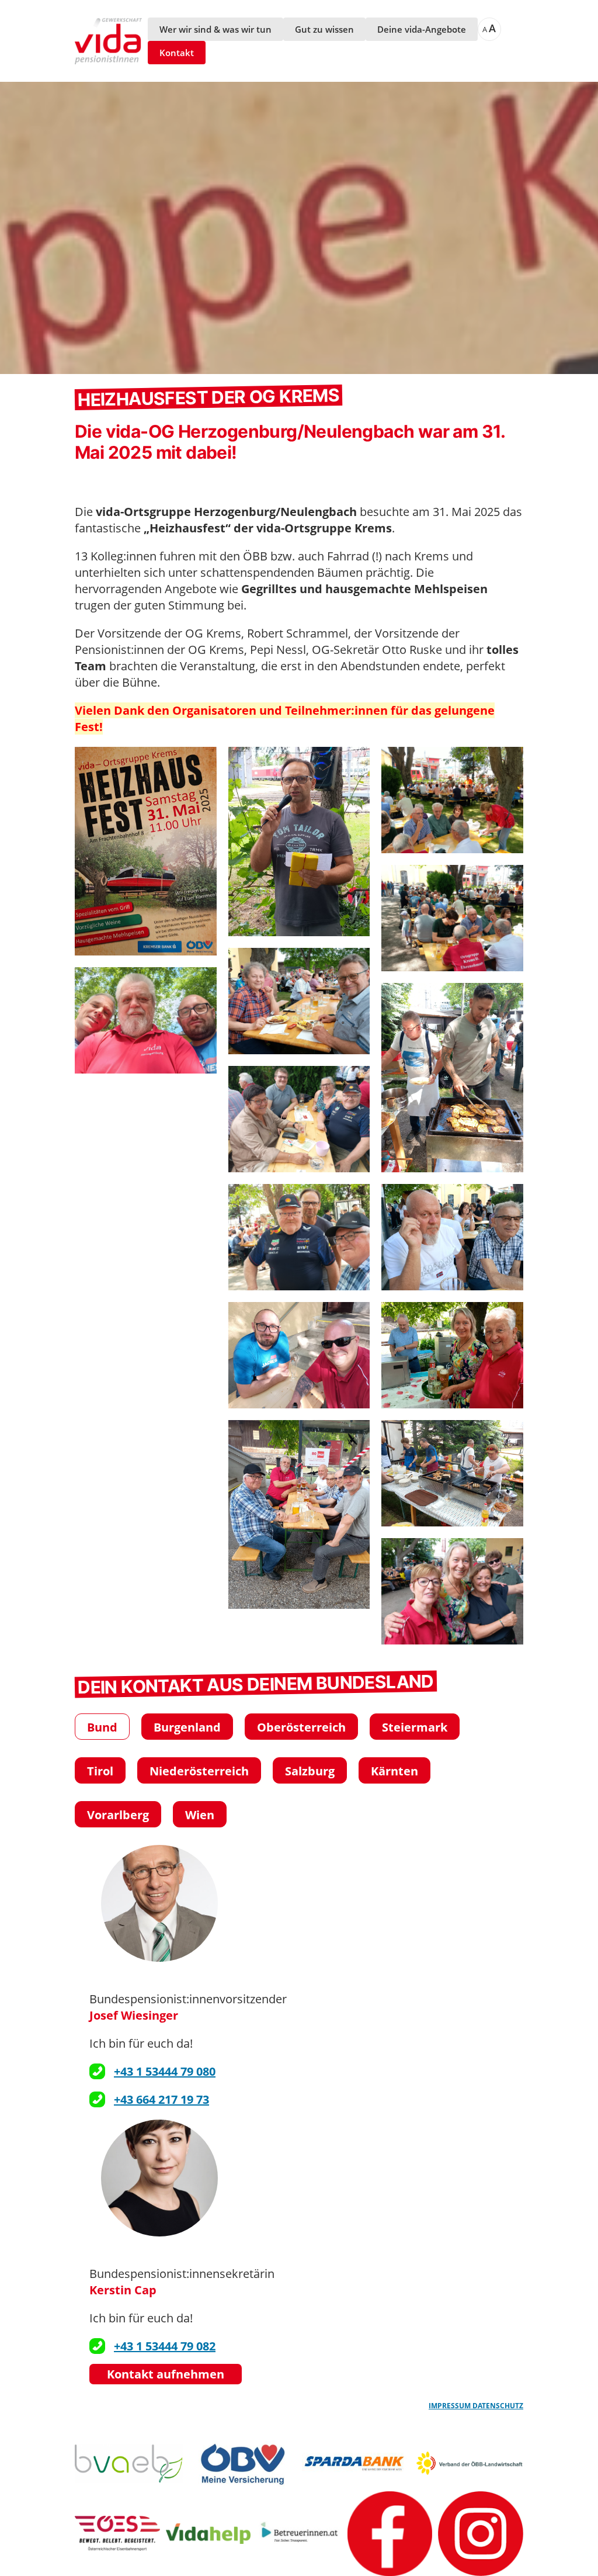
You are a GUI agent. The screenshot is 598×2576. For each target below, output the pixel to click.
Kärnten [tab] (394, 1771)
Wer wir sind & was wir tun (215, 29)
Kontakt (177, 53)
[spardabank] (356, 2464)
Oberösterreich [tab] (301, 1727)
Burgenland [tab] (187, 1727)
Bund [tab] (102, 1727)
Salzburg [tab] (310, 1771)
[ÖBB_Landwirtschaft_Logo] (470, 2464)
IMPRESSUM (451, 2406)
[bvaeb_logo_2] (129, 2464)
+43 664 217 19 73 (161, 2099)
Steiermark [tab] (415, 1727)
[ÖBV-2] (243, 2464)
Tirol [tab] (100, 1771)
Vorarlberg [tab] (118, 1815)
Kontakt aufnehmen (166, 2374)
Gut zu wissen (324, 29)
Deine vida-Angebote (422, 29)
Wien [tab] (200, 1815)
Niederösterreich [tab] (199, 1771)
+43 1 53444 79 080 (165, 2071)
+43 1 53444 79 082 (165, 2346)
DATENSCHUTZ (498, 2406)
